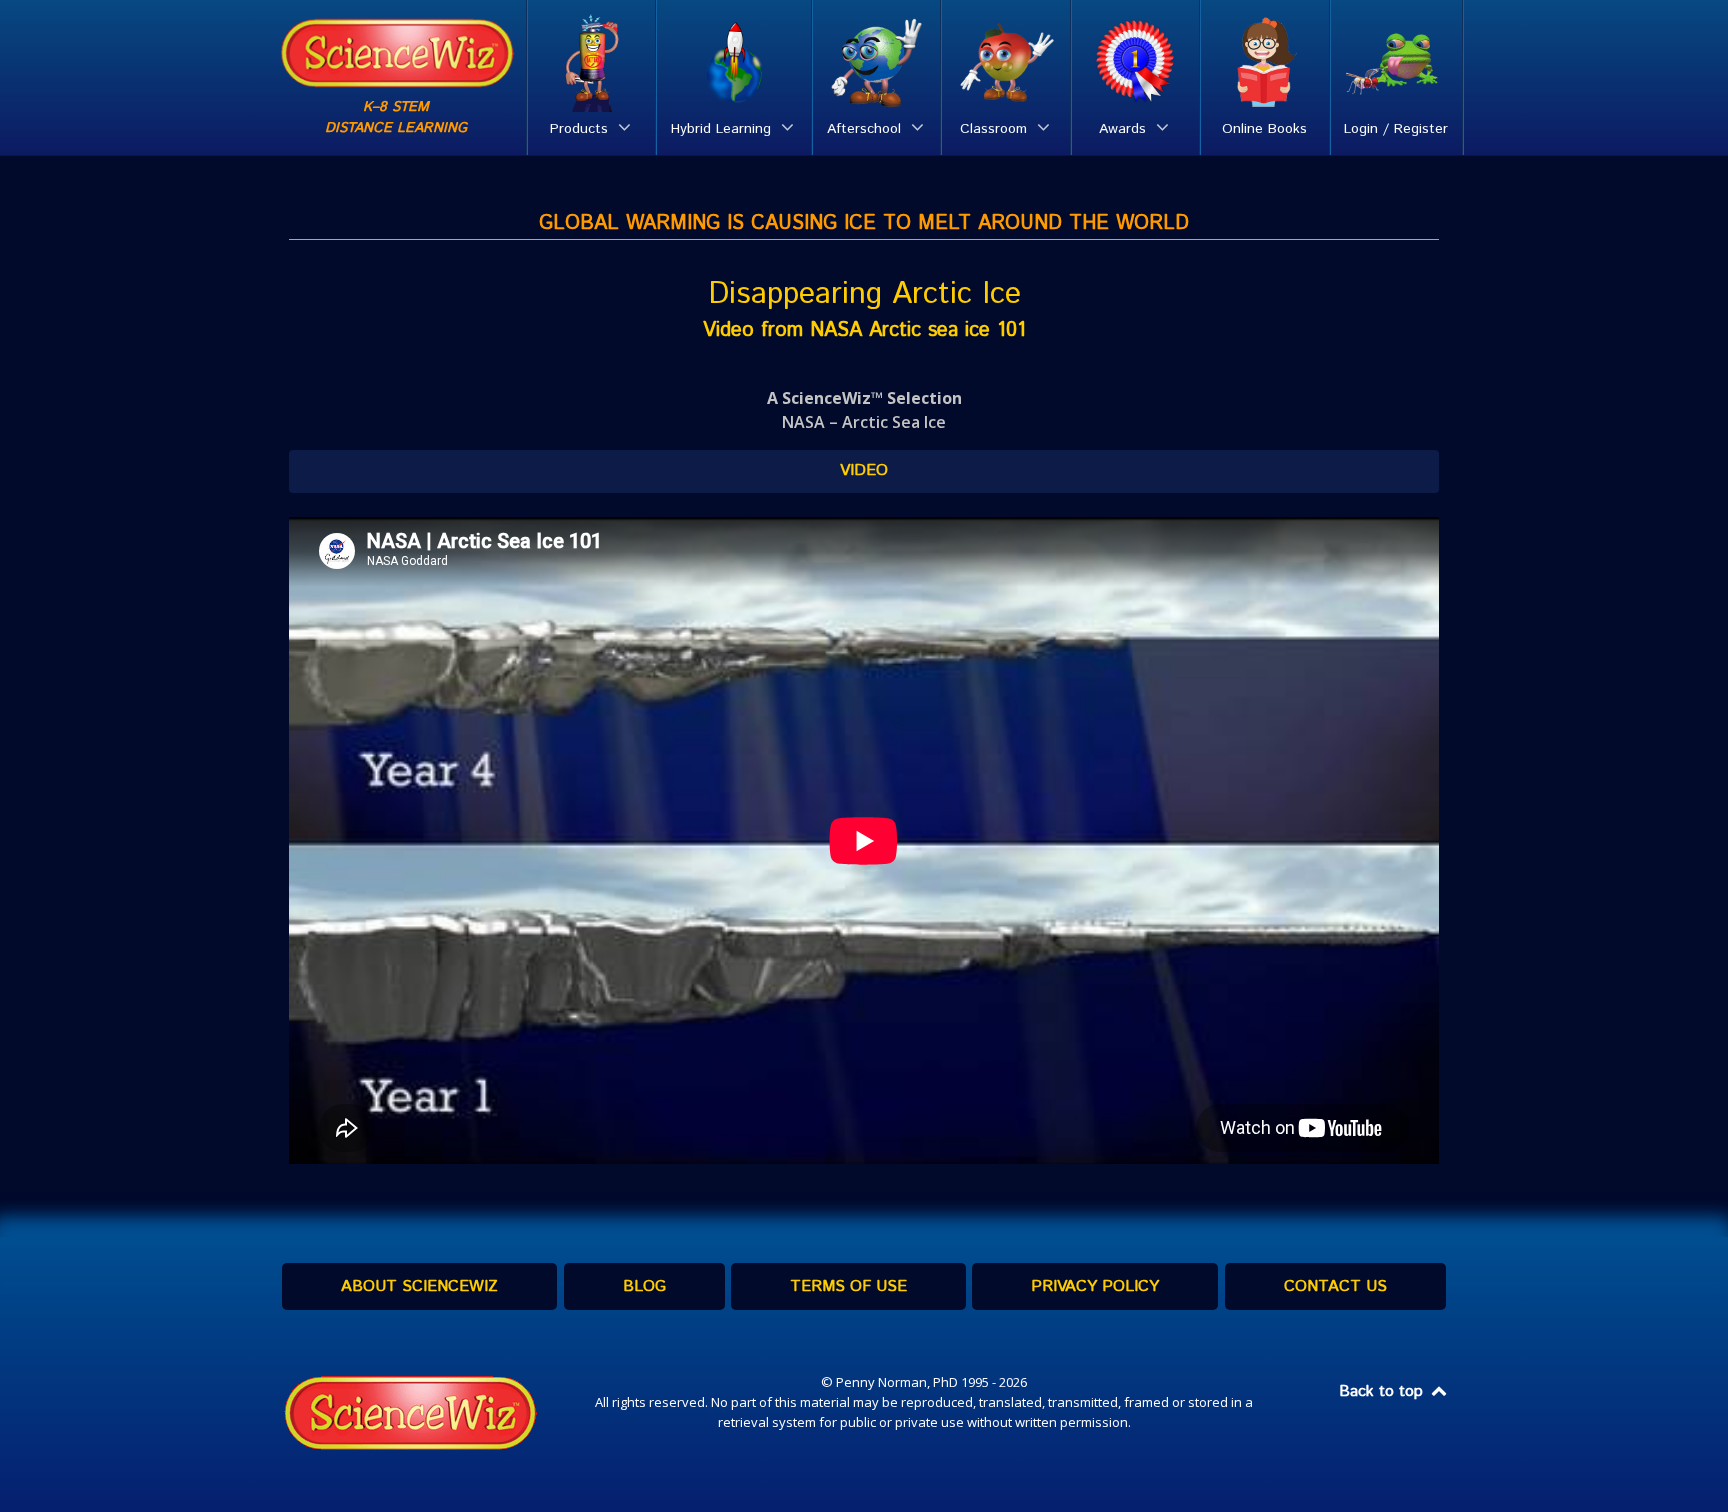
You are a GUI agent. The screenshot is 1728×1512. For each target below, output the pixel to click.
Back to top (1383, 1391)
